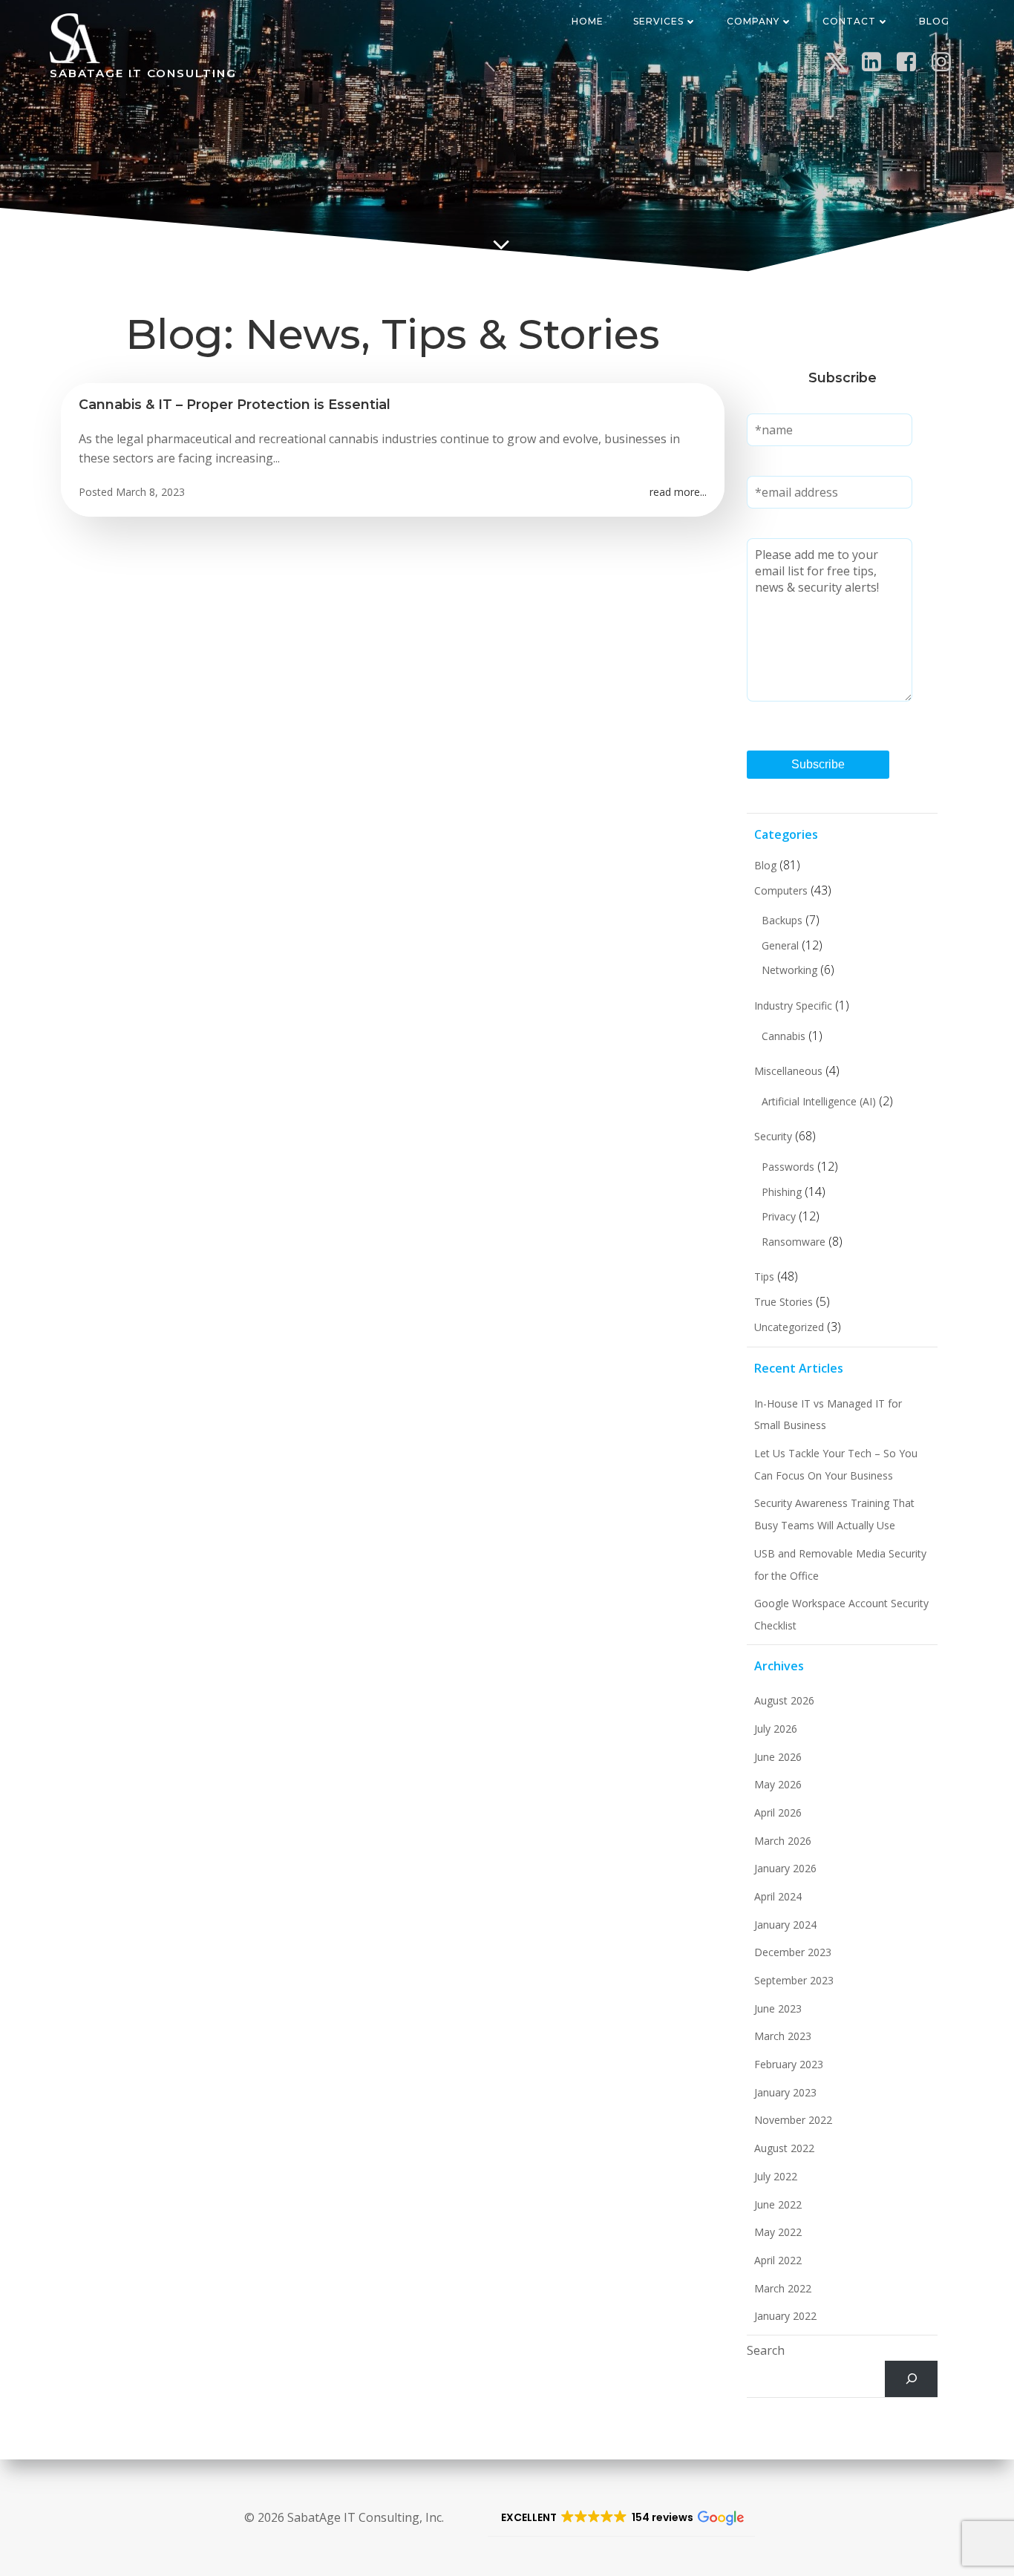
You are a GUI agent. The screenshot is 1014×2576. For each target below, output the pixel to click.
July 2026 (776, 1729)
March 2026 (783, 1841)
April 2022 (778, 2260)
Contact (849, 21)
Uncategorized (789, 1327)
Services (658, 21)
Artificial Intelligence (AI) (819, 1101)
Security (773, 1136)
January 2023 (785, 2092)
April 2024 (778, 1896)
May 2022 (778, 2232)
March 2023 (783, 2036)
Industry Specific (793, 1006)
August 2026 (784, 1700)
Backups (782, 920)
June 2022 (778, 2204)
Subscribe (818, 764)
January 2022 (785, 2316)
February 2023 (789, 2064)
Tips (764, 1276)
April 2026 (778, 1812)
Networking (789, 970)
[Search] (911, 2379)
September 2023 (794, 1980)
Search (766, 2350)
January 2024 (785, 1925)
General (780, 945)
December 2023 (793, 1952)
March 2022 (783, 2288)
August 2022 (784, 2148)
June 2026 (778, 1757)
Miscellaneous (788, 1071)
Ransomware (794, 1242)
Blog (934, 21)
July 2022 (776, 2176)
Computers (781, 890)
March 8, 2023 (150, 492)
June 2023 (778, 2008)
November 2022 (793, 2120)
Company (753, 21)
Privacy (779, 1216)
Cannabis (784, 1036)
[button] (621, 2518)
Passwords (788, 1167)
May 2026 (778, 1784)
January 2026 (785, 1868)
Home (588, 21)
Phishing (782, 1192)
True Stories (784, 1302)
